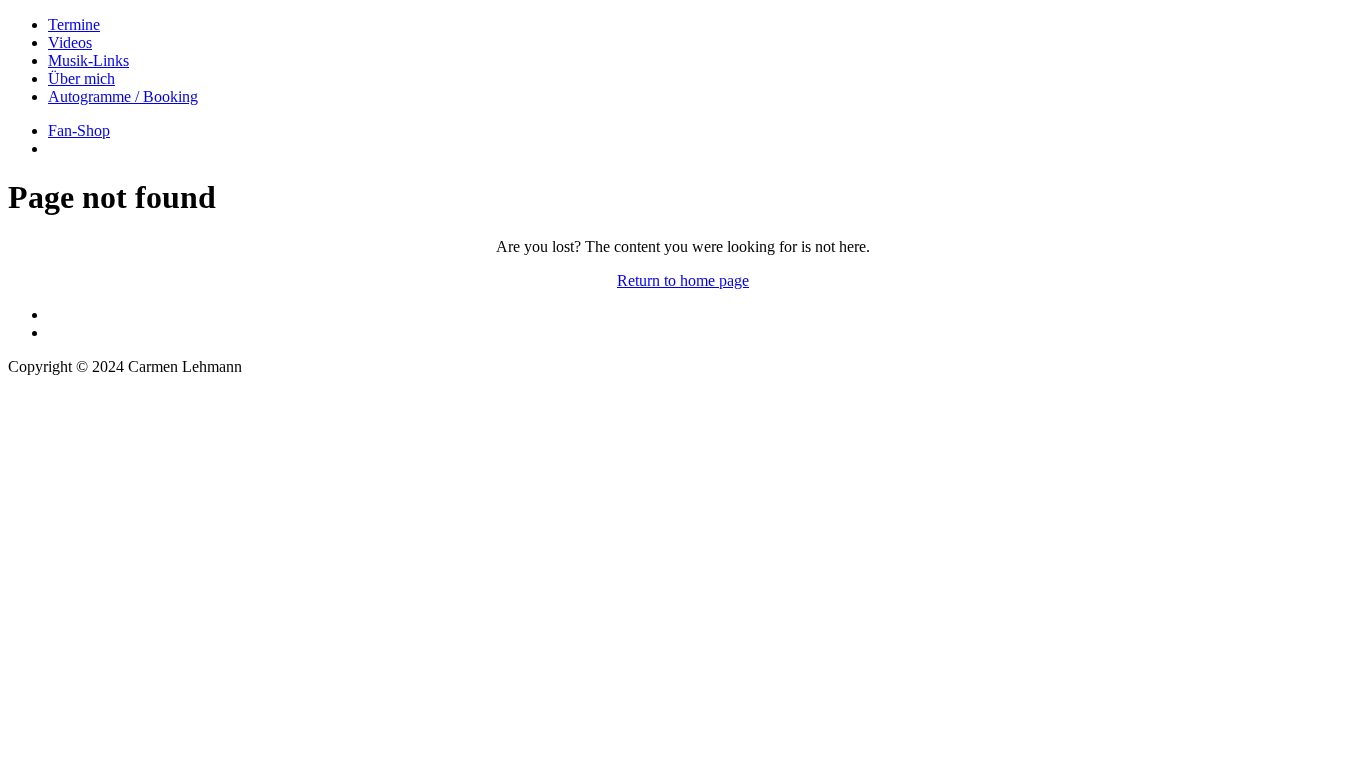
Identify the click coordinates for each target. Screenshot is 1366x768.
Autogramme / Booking (123, 96)
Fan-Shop (79, 130)
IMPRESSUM (54, 400)
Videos (70, 42)
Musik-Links (88, 60)
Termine (74, 24)
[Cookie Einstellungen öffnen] (158, 588)
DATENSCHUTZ (67, 418)
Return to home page (683, 280)
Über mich (81, 78)
